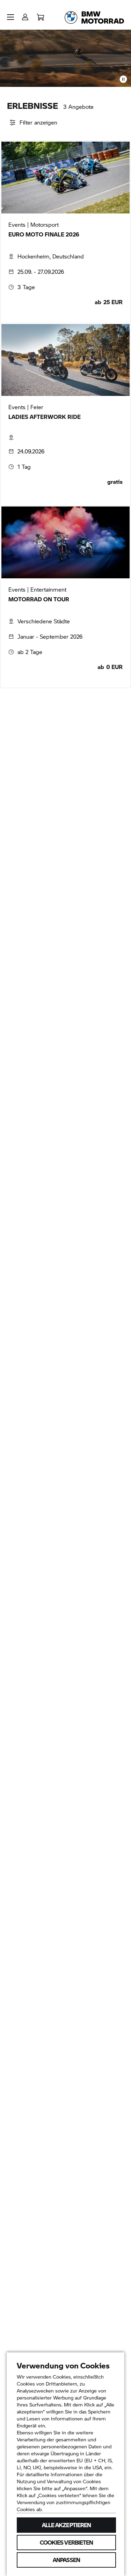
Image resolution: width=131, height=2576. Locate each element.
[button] (10, 17)
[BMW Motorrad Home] (94, 17)
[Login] (25, 15)
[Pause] (123, 79)
